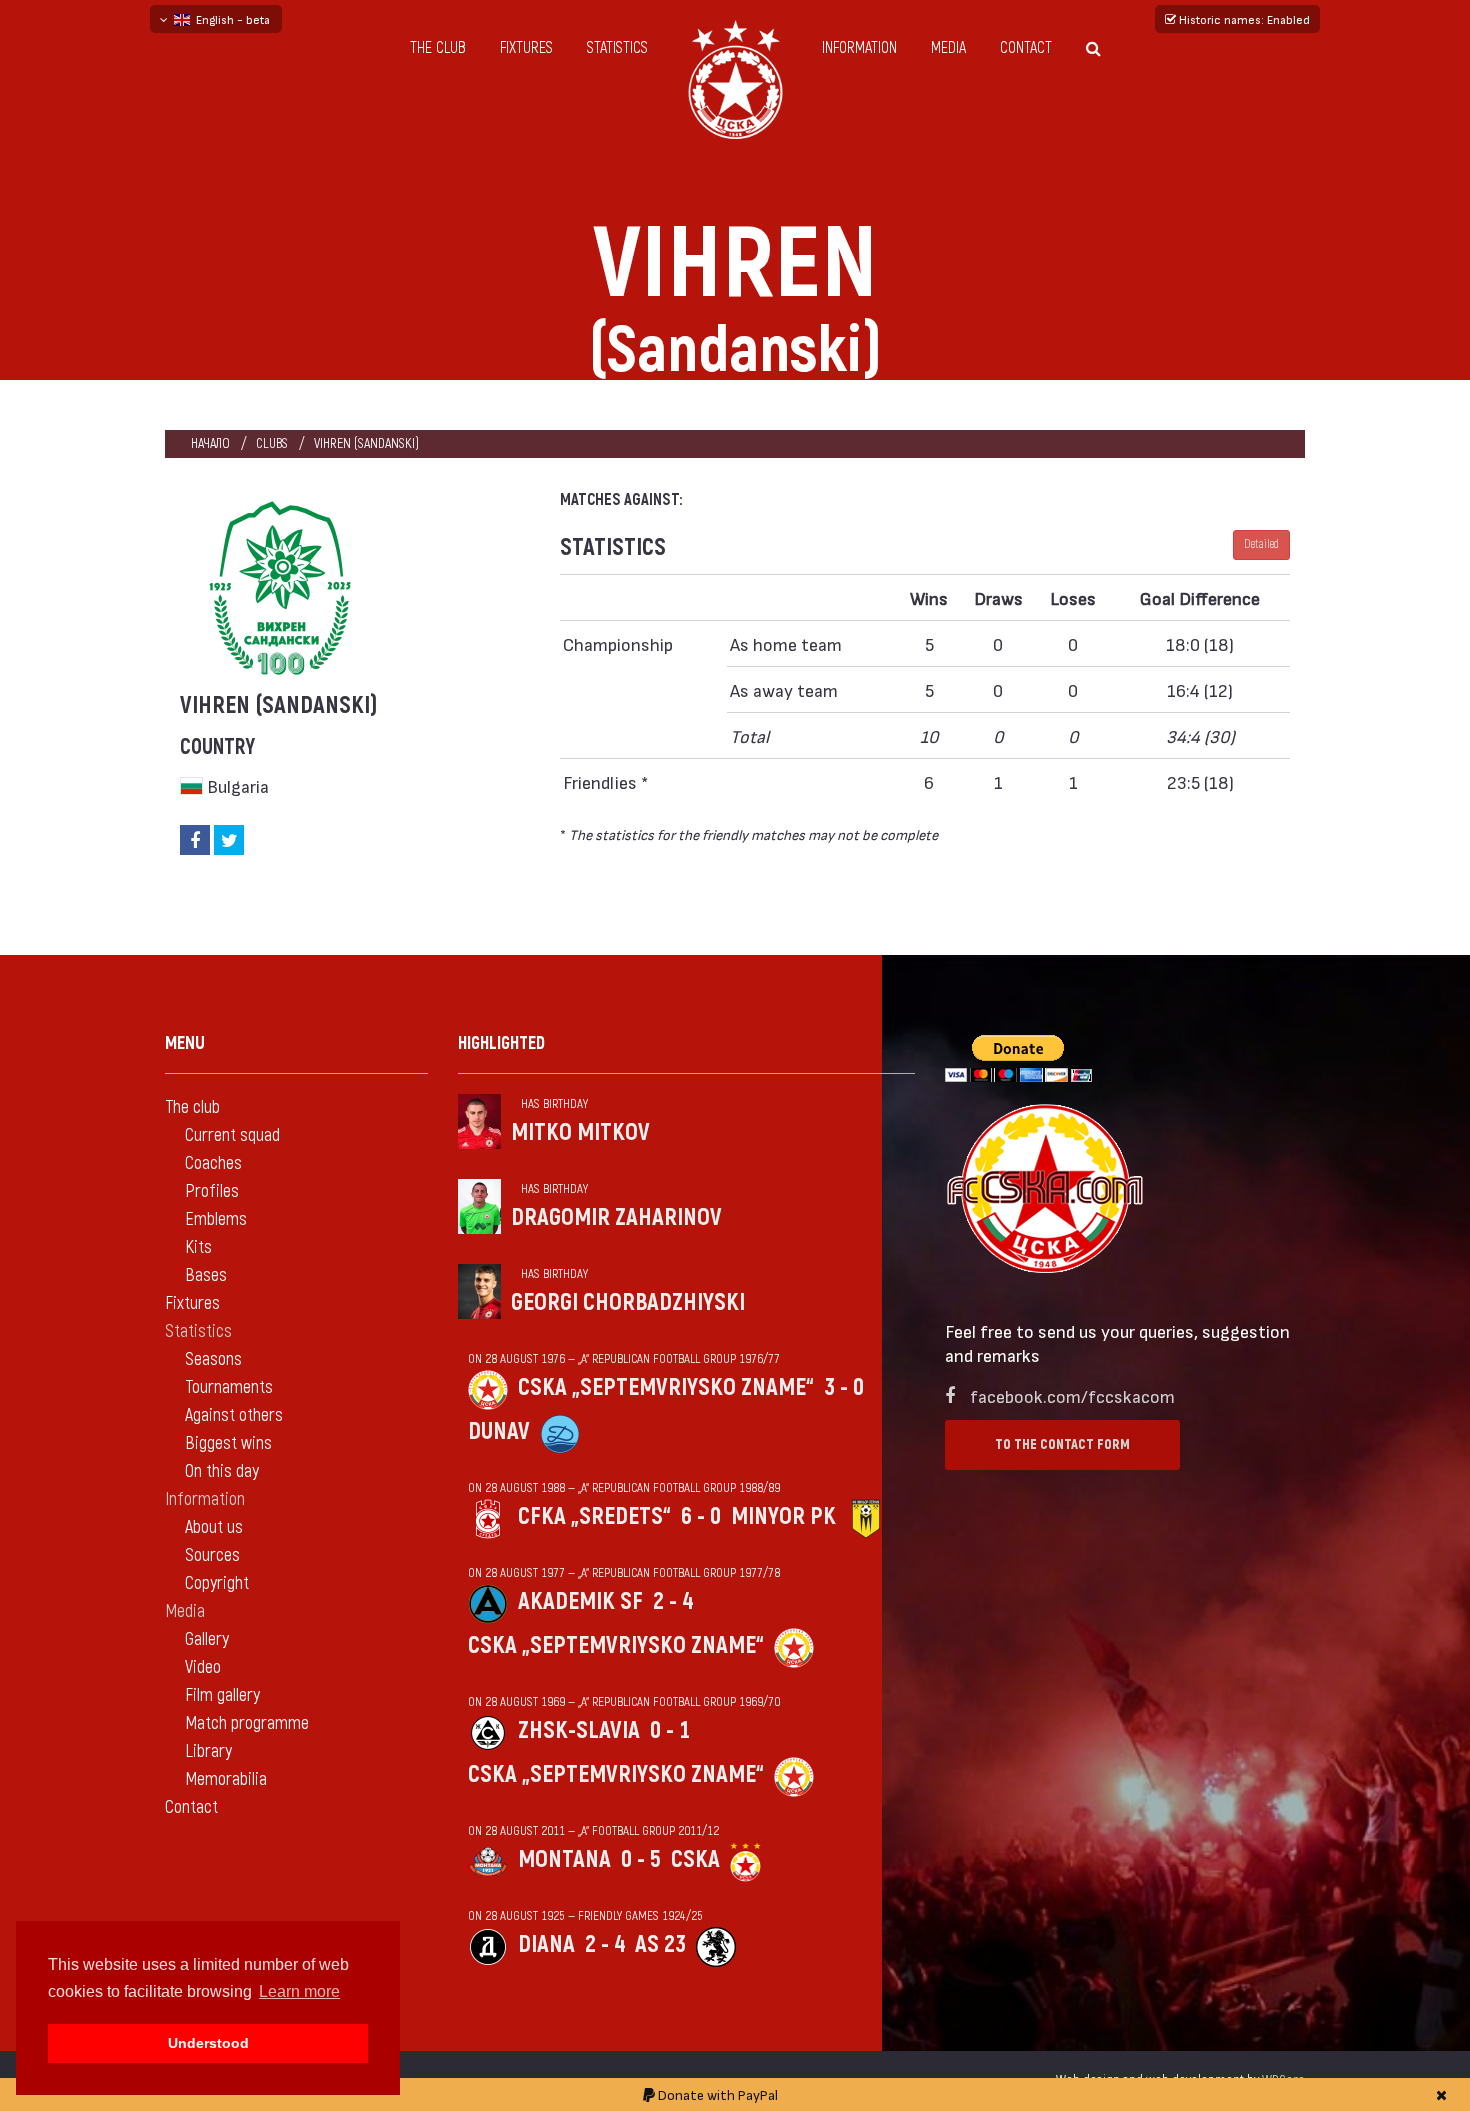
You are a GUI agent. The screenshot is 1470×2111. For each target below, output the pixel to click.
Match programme (247, 1723)
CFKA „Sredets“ (594, 1516)
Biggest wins (228, 1443)
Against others (234, 1415)
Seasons (213, 1359)
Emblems (216, 1219)
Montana (564, 1859)
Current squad (232, 1135)
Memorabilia (226, 1779)
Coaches (213, 1163)
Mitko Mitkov (580, 1132)
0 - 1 (670, 1730)
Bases (206, 1275)
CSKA (695, 1859)
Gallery (207, 1639)
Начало (210, 443)
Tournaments (229, 1387)
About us (214, 1527)
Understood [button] (208, 2043)
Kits (198, 1247)
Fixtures (526, 48)
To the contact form (1062, 1444)
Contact (1026, 48)
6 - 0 (701, 1516)
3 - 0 (844, 1387)
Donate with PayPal (716, 2094)
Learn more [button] (299, 1991)
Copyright (217, 1583)
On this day (222, 1471)
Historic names (1243, 19)
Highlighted (501, 1043)
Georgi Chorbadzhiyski (628, 1302)
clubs (272, 443)
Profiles (212, 1191)
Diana (546, 1944)
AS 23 (660, 1944)
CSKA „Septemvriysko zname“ (666, 1387)
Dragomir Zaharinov (616, 1217)
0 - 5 (641, 1859)
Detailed (1261, 544)
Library (208, 1751)
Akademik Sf (580, 1601)
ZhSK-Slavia (579, 1730)
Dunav (499, 1431)
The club (438, 48)
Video (203, 1667)
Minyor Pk (783, 1516)
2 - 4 (673, 1601)
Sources (212, 1555)
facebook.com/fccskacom (1072, 1395)
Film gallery (222, 1695)
